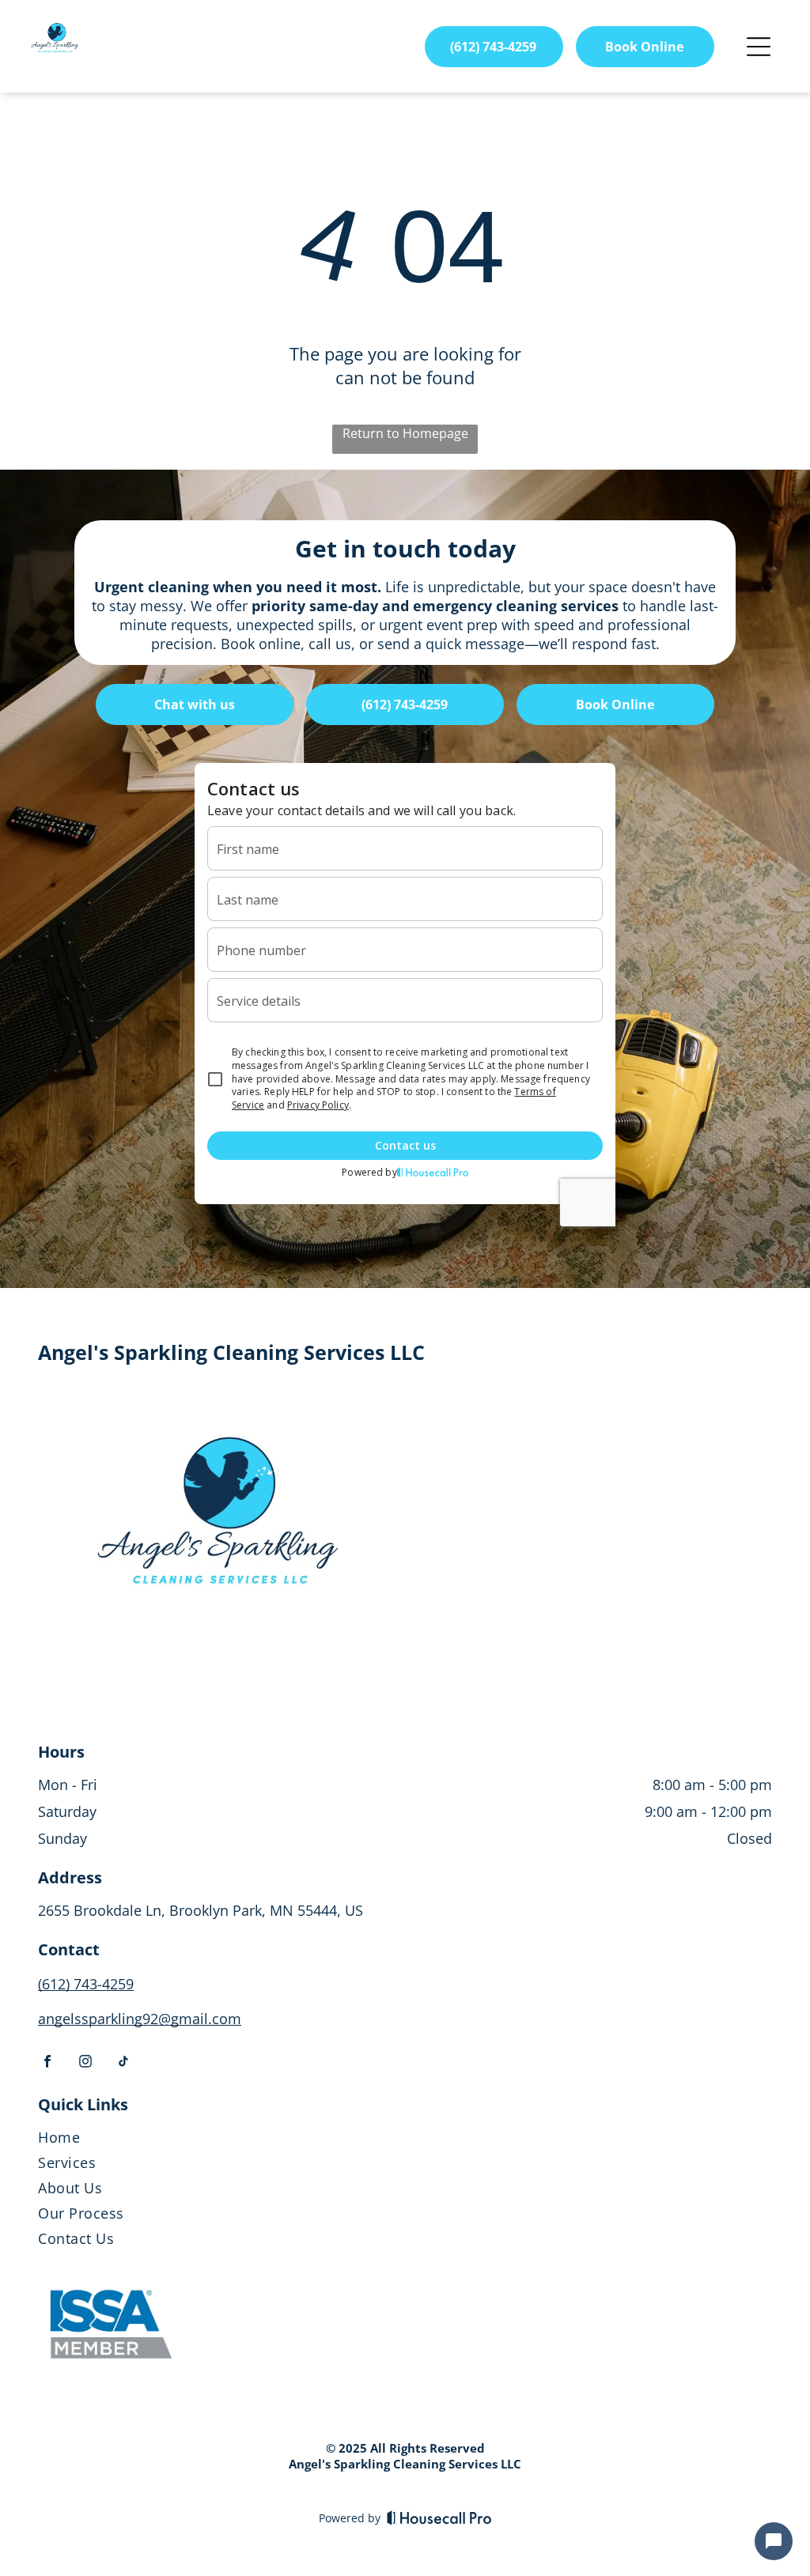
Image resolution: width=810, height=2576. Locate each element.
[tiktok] (123, 2063)
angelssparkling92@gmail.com (140, 2019)
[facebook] (47, 2063)
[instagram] (85, 2063)
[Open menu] (759, 47)
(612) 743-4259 (86, 1984)
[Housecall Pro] (439, 2517)
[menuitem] (405, 2140)
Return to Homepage (405, 433)
